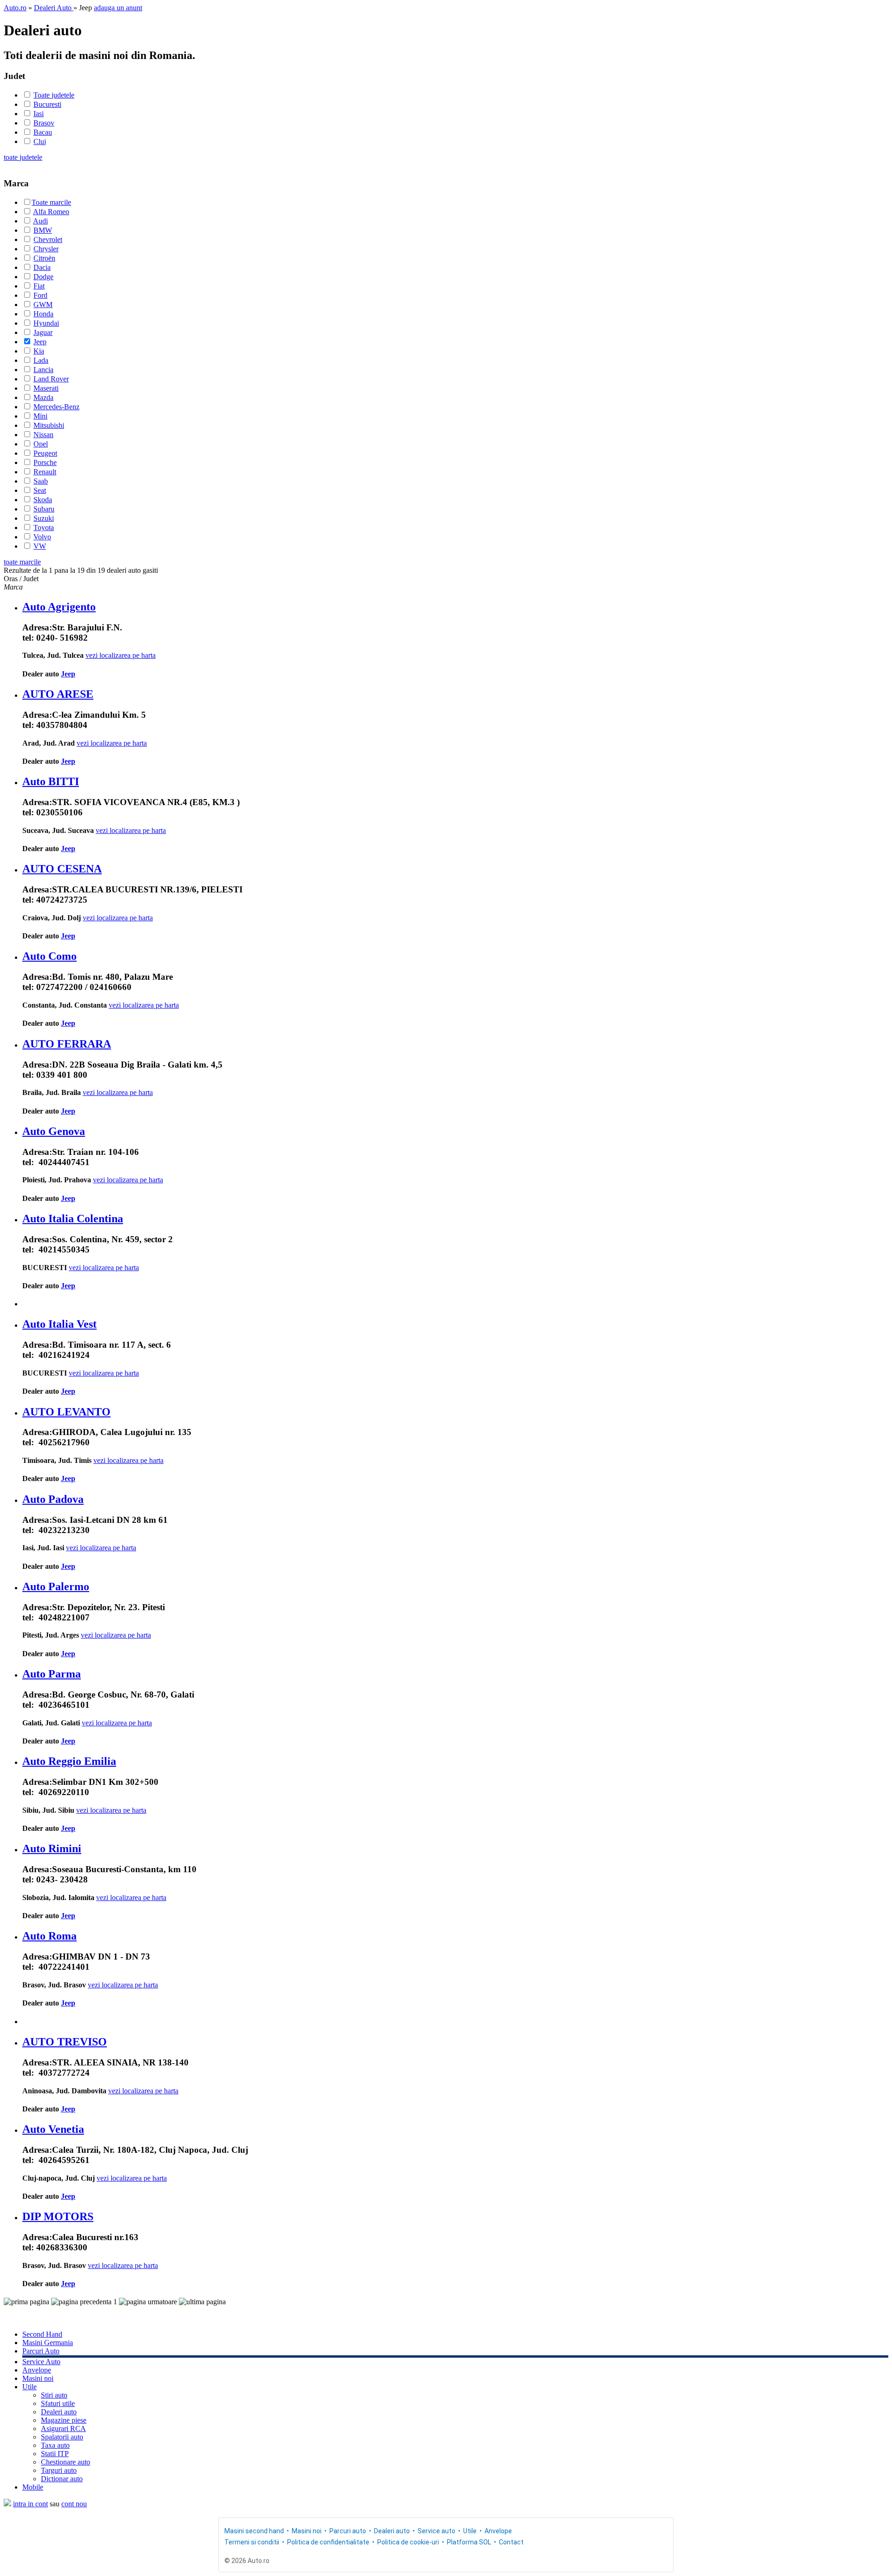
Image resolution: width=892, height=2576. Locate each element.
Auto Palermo (56, 1586)
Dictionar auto (62, 2479)
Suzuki (44, 518)
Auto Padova (53, 1499)
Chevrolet (48, 239)
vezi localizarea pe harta (121, 655)
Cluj (40, 141)
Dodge (43, 277)
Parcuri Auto (41, 2351)
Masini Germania (48, 2343)
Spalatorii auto (62, 2437)
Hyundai (46, 323)
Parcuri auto (348, 2531)
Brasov (44, 123)
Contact (511, 2542)
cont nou (74, 2504)
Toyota (44, 528)
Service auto (436, 2531)
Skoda (43, 500)
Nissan (43, 435)
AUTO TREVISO (65, 2042)
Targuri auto (59, 2470)
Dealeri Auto (54, 8)
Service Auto (41, 2362)
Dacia (42, 267)
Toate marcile (51, 202)
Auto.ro (15, 8)
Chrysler (46, 249)
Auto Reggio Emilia (69, 1761)
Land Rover (51, 379)
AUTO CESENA (62, 869)
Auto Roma (49, 1936)
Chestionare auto (66, 2462)
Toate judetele (54, 95)
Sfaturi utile (58, 2403)
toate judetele (23, 157)
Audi (40, 221)
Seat (40, 490)
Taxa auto (55, 2445)
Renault (45, 472)
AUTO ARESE (58, 694)
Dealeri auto (59, 2412)
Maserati (46, 388)
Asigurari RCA (63, 2429)
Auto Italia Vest (59, 1324)
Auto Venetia (53, 2129)
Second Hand (42, 2334)
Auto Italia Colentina (73, 1219)
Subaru (44, 509)
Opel (41, 444)
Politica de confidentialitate (328, 2542)
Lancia (43, 370)
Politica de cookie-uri (408, 2542)
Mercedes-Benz (56, 407)
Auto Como (49, 956)
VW (40, 546)
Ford (40, 295)
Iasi (39, 114)
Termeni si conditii (252, 2542)
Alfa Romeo (51, 212)
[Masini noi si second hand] (7, 2504)
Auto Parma (52, 1674)
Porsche (45, 462)
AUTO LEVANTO (66, 1412)
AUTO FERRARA (67, 1044)
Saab (41, 481)
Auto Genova (54, 1131)
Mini (40, 416)
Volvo (42, 537)
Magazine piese (64, 2420)
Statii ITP (55, 2454)
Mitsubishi (49, 425)
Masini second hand (254, 2531)
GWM (43, 305)
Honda (43, 314)
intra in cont (30, 2504)
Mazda (43, 397)
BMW (43, 230)
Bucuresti (47, 104)
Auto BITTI (51, 781)
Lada (41, 360)
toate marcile (22, 562)
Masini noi (38, 2378)
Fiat (39, 286)
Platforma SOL (469, 2542)
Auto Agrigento (59, 607)
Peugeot (45, 453)
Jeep (40, 342)
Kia (39, 351)
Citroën (44, 258)
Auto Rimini (52, 1848)
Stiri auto (54, 2395)
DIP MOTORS (58, 2216)
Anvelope (37, 2370)
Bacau (43, 132)
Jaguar (43, 332)
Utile (30, 2387)
